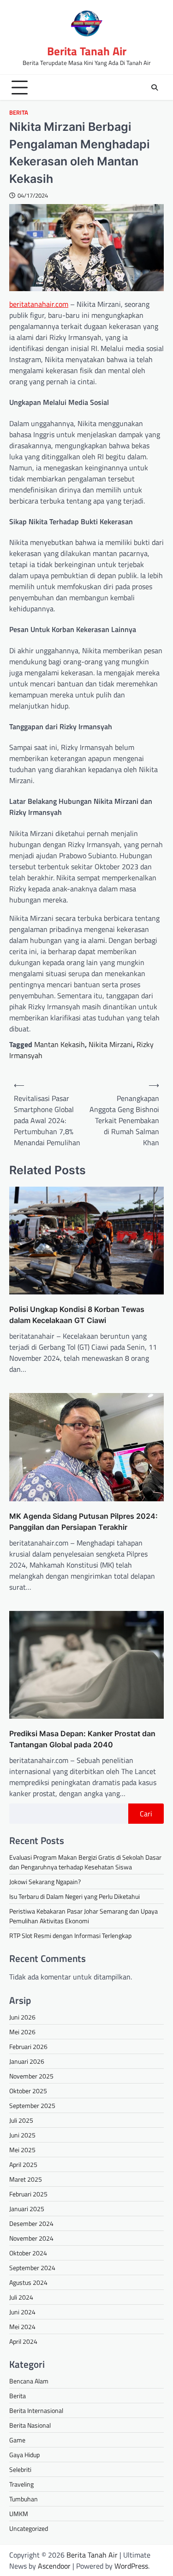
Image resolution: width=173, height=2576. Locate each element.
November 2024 (31, 2238)
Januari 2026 (27, 2061)
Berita (19, 113)
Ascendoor (54, 2566)
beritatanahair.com (39, 304)
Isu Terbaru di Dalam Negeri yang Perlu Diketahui (75, 1896)
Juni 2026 (22, 2017)
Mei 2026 (22, 2032)
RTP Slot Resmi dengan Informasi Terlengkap (70, 1935)
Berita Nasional (30, 2425)
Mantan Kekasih (60, 1044)
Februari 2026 (28, 2046)
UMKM (19, 2514)
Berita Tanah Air (87, 51)
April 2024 (23, 2341)
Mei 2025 (22, 2150)
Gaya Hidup (24, 2455)
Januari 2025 (27, 2209)
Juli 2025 (21, 2120)
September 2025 (32, 2105)
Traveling (21, 2484)
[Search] (155, 88)
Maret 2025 (26, 2179)
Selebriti (20, 2469)
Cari (146, 1814)
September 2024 (32, 2268)
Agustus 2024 (28, 2282)
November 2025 (31, 2076)
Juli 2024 (21, 2297)
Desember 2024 (31, 2223)
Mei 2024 (22, 2327)
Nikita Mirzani (111, 1044)
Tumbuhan (24, 2499)
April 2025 (23, 2164)
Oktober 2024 (28, 2253)
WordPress (131, 2566)
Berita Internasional (36, 2410)
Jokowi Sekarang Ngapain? (45, 1882)
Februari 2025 (28, 2194)
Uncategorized (29, 2528)
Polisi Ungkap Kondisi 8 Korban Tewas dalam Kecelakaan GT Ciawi (77, 1315)
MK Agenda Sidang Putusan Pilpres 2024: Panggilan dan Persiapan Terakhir (84, 1522)
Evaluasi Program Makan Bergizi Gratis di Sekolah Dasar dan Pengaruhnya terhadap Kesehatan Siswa (85, 1862)
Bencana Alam (29, 2381)
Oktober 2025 (28, 2091)
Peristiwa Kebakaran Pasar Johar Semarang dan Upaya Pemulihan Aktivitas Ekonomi (84, 1916)
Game (17, 2440)
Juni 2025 (22, 2135)
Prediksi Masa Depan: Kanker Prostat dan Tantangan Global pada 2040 (82, 1739)
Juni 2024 (22, 2312)
